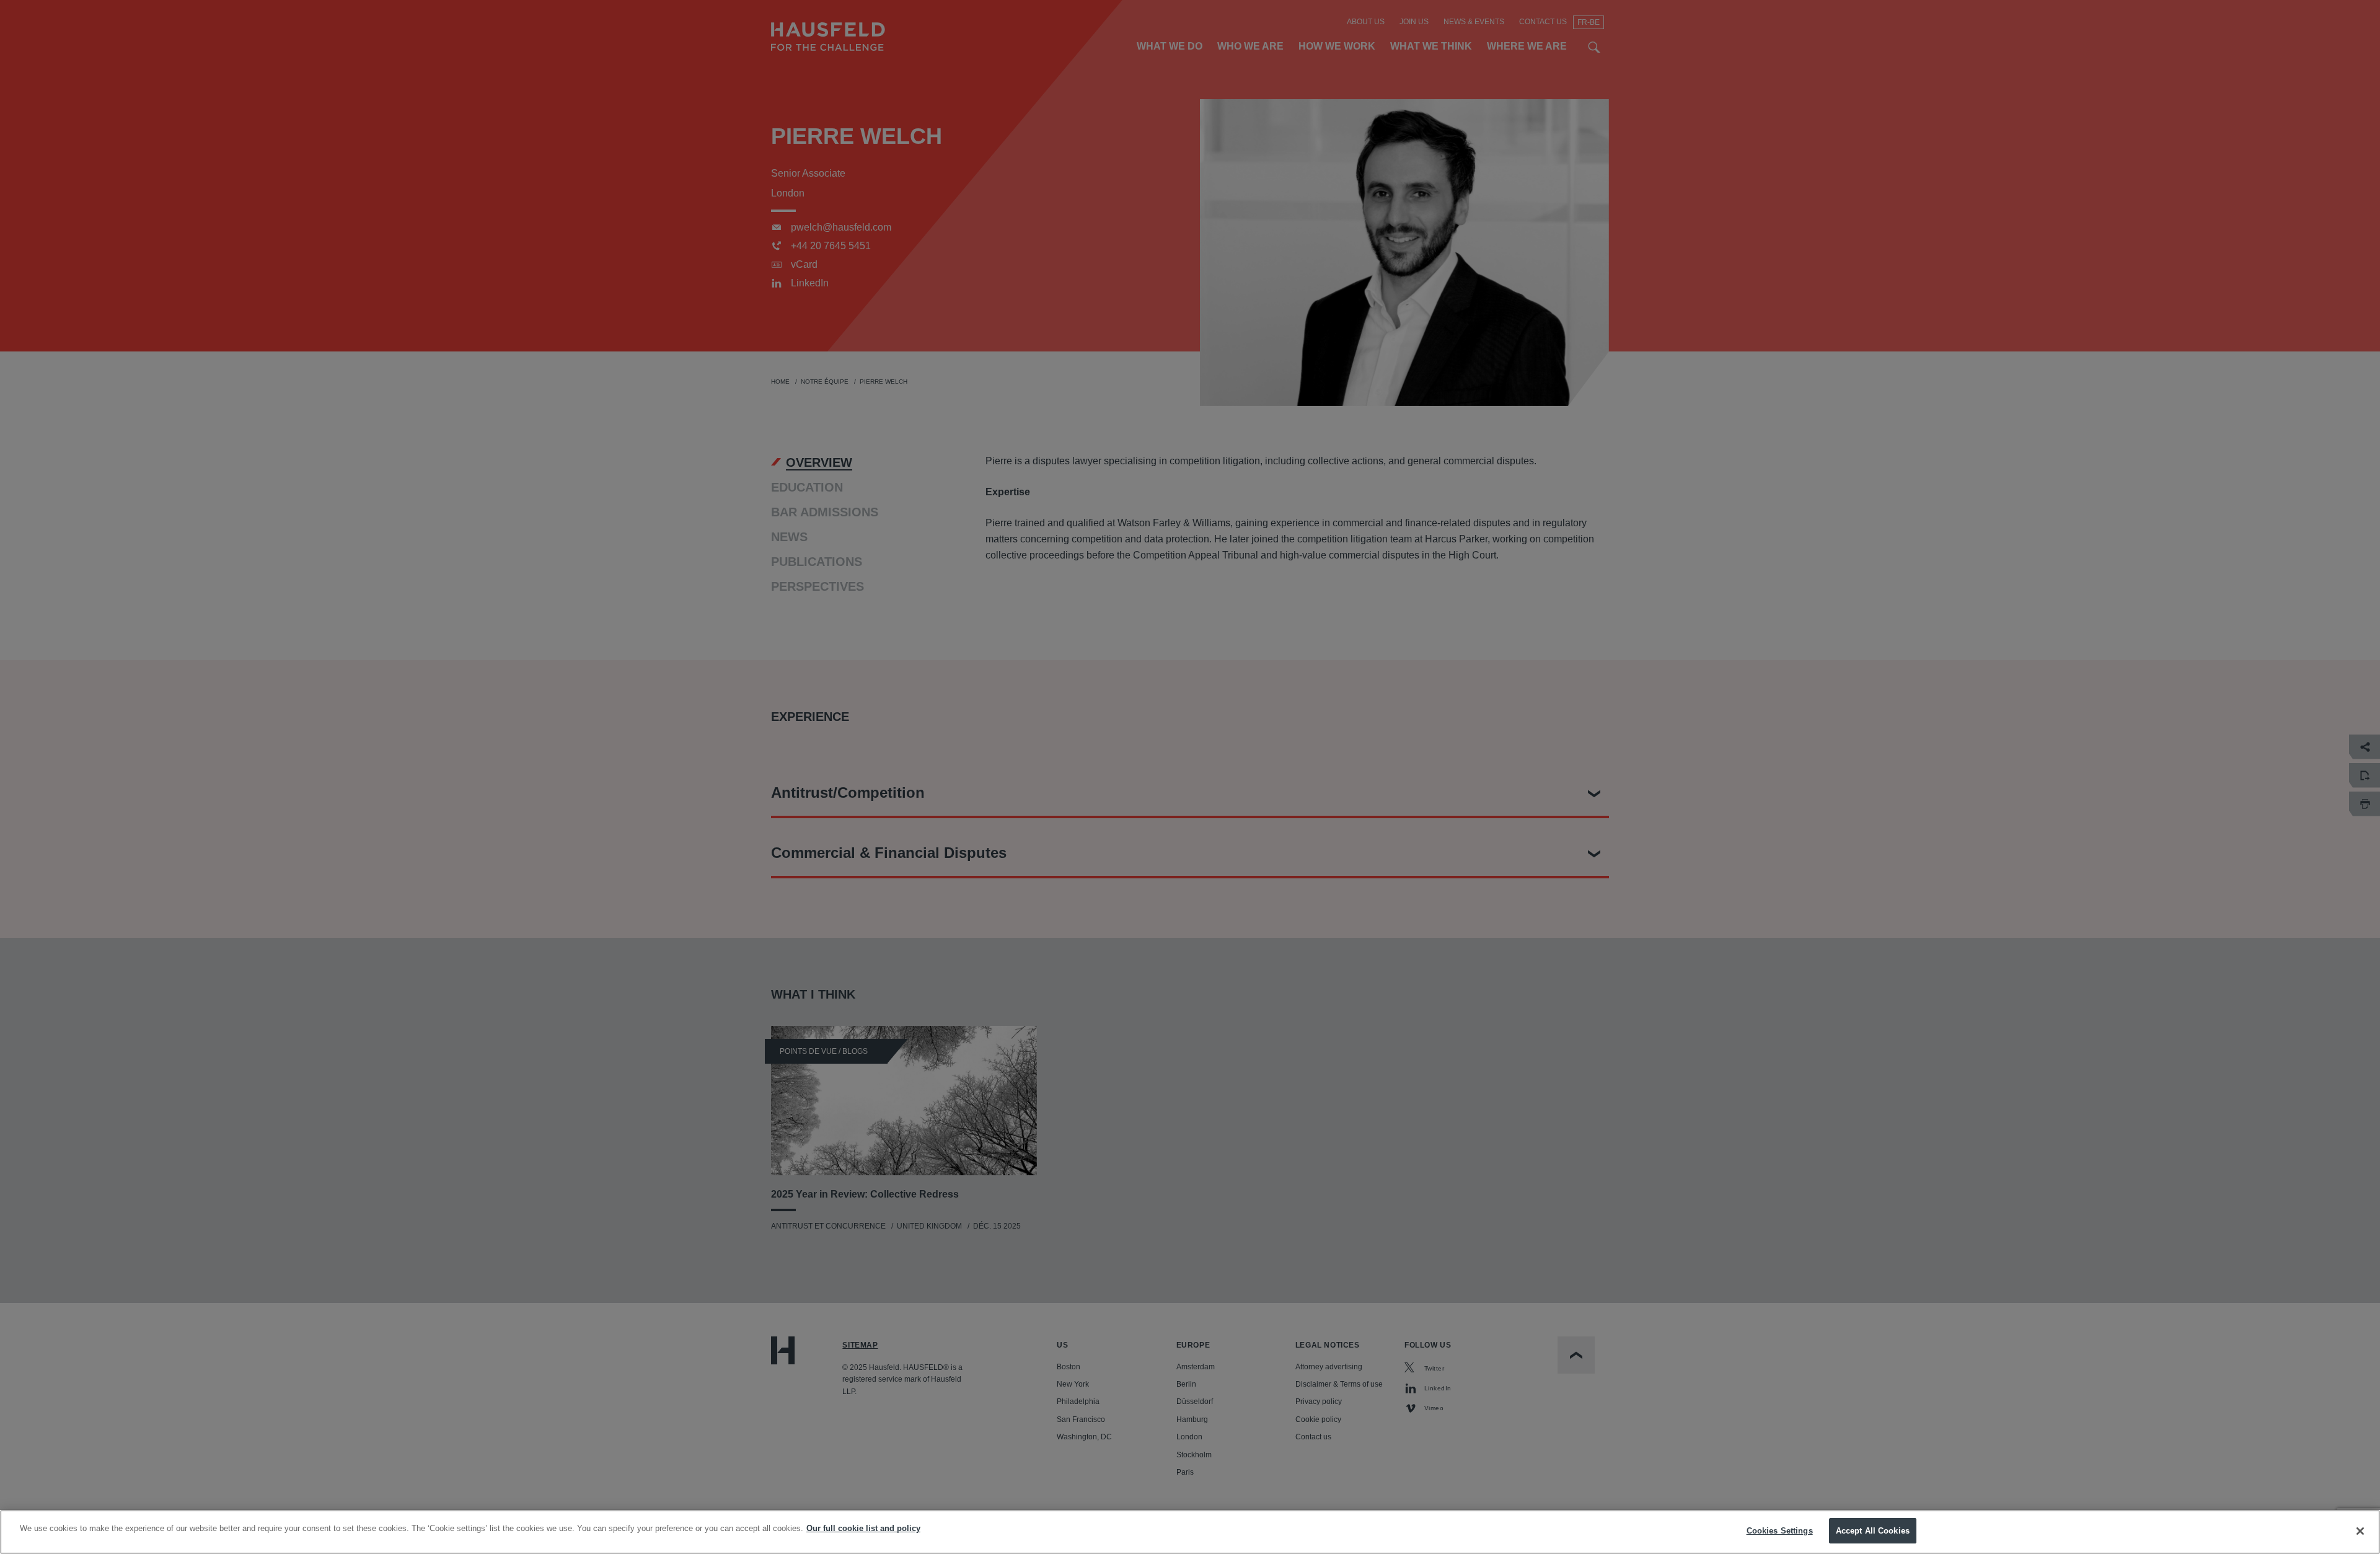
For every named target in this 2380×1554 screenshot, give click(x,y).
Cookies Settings (1780, 1531)
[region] (1190, 1532)
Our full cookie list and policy (863, 1528)
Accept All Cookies (1873, 1531)
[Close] (2360, 1531)
